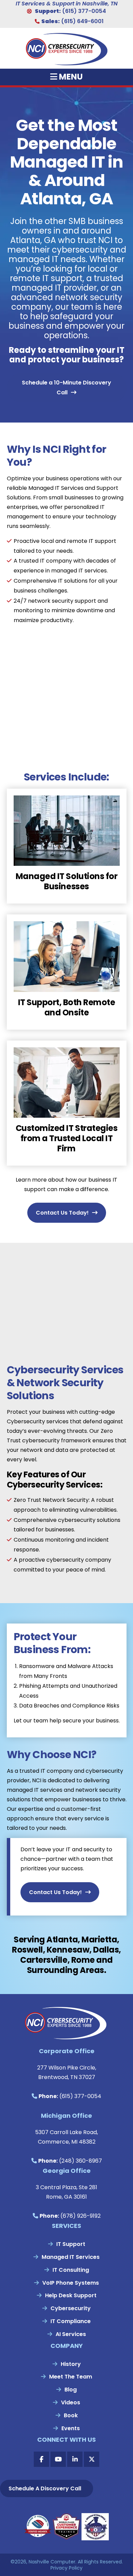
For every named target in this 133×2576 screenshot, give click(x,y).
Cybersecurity (71, 2308)
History (71, 2364)
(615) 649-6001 (82, 21)
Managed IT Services (71, 2257)
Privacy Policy (66, 2568)
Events (71, 2428)
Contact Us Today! (62, 1213)
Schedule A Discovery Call (45, 2488)
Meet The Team (71, 2377)
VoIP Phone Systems (71, 2283)
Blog (71, 2390)
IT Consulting (71, 2270)
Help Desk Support (71, 2295)
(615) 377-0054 (84, 11)
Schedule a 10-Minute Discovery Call (66, 388)
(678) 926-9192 (80, 2216)
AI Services (71, 2334)
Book (71, 2415)
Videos (71, 2402)
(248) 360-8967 (80, 2161)
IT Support (71, 2244)
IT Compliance (71, 2321)
